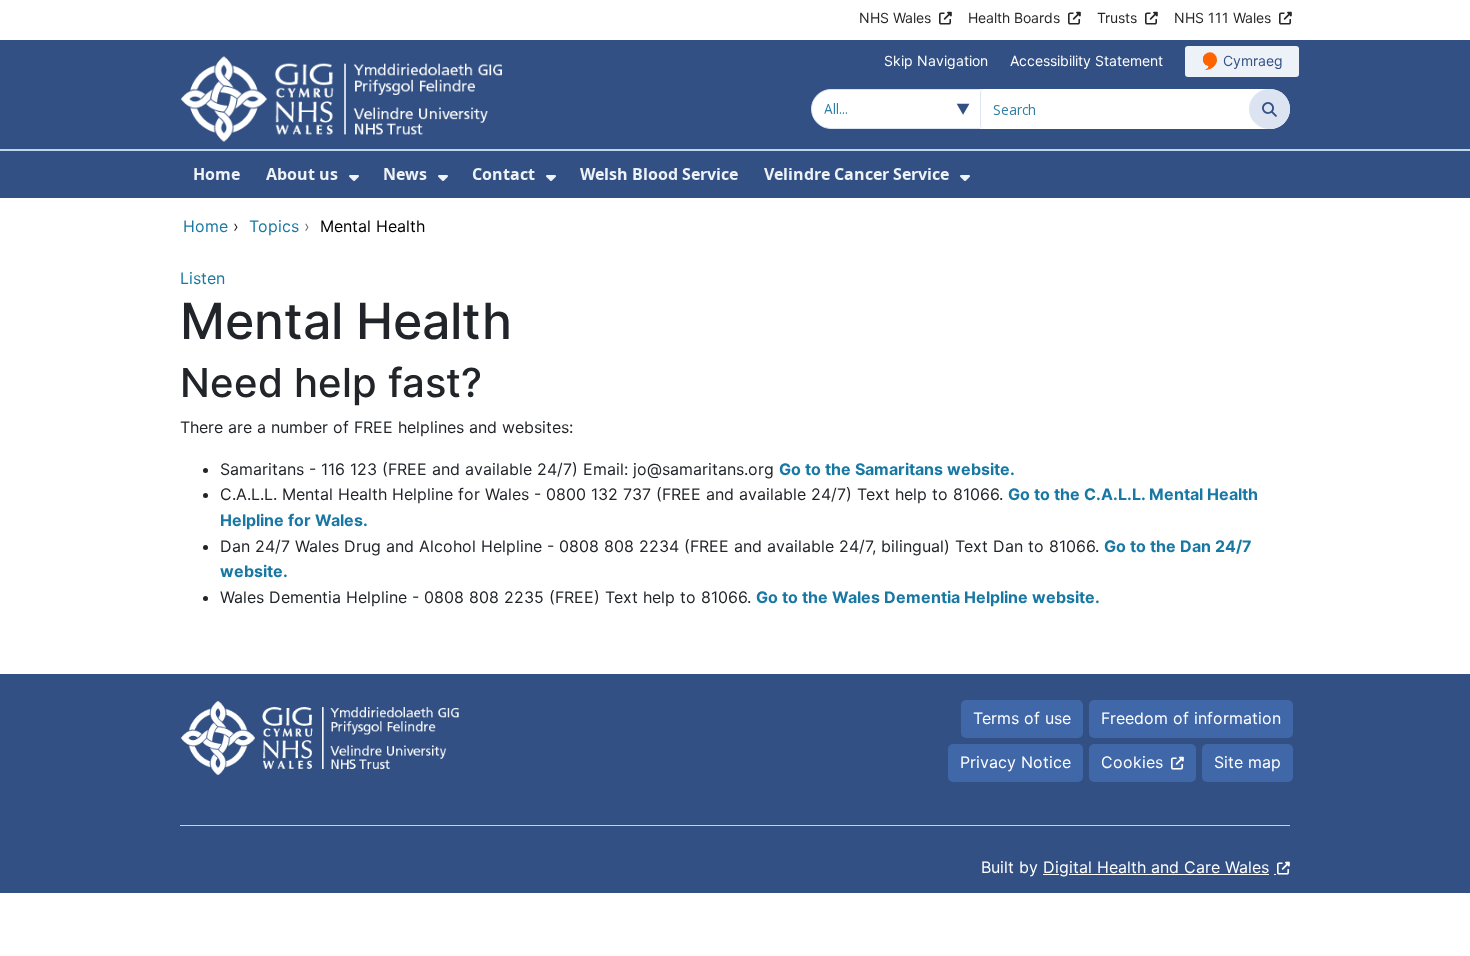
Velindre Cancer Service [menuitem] (856, 174)
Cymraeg (1253, 60)
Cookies (1132, 762)
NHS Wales (895, 17)
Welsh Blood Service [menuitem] (659, 174)
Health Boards (1014, 17)
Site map (1247, 762)
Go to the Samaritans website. (897, 469)
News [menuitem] (405, 174)
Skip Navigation (936, 60)
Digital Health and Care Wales (1156, 867)
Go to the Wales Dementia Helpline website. (928, 597)
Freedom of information (1191, 718)
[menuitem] (354, 177)
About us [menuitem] (302, 174)
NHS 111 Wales (1222, 17)
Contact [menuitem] (503, 174)
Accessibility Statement (1086, 60)
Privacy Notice (1015, 762)
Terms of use (1022, 718)
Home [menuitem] (216, 174)
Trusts (1117, 17)
